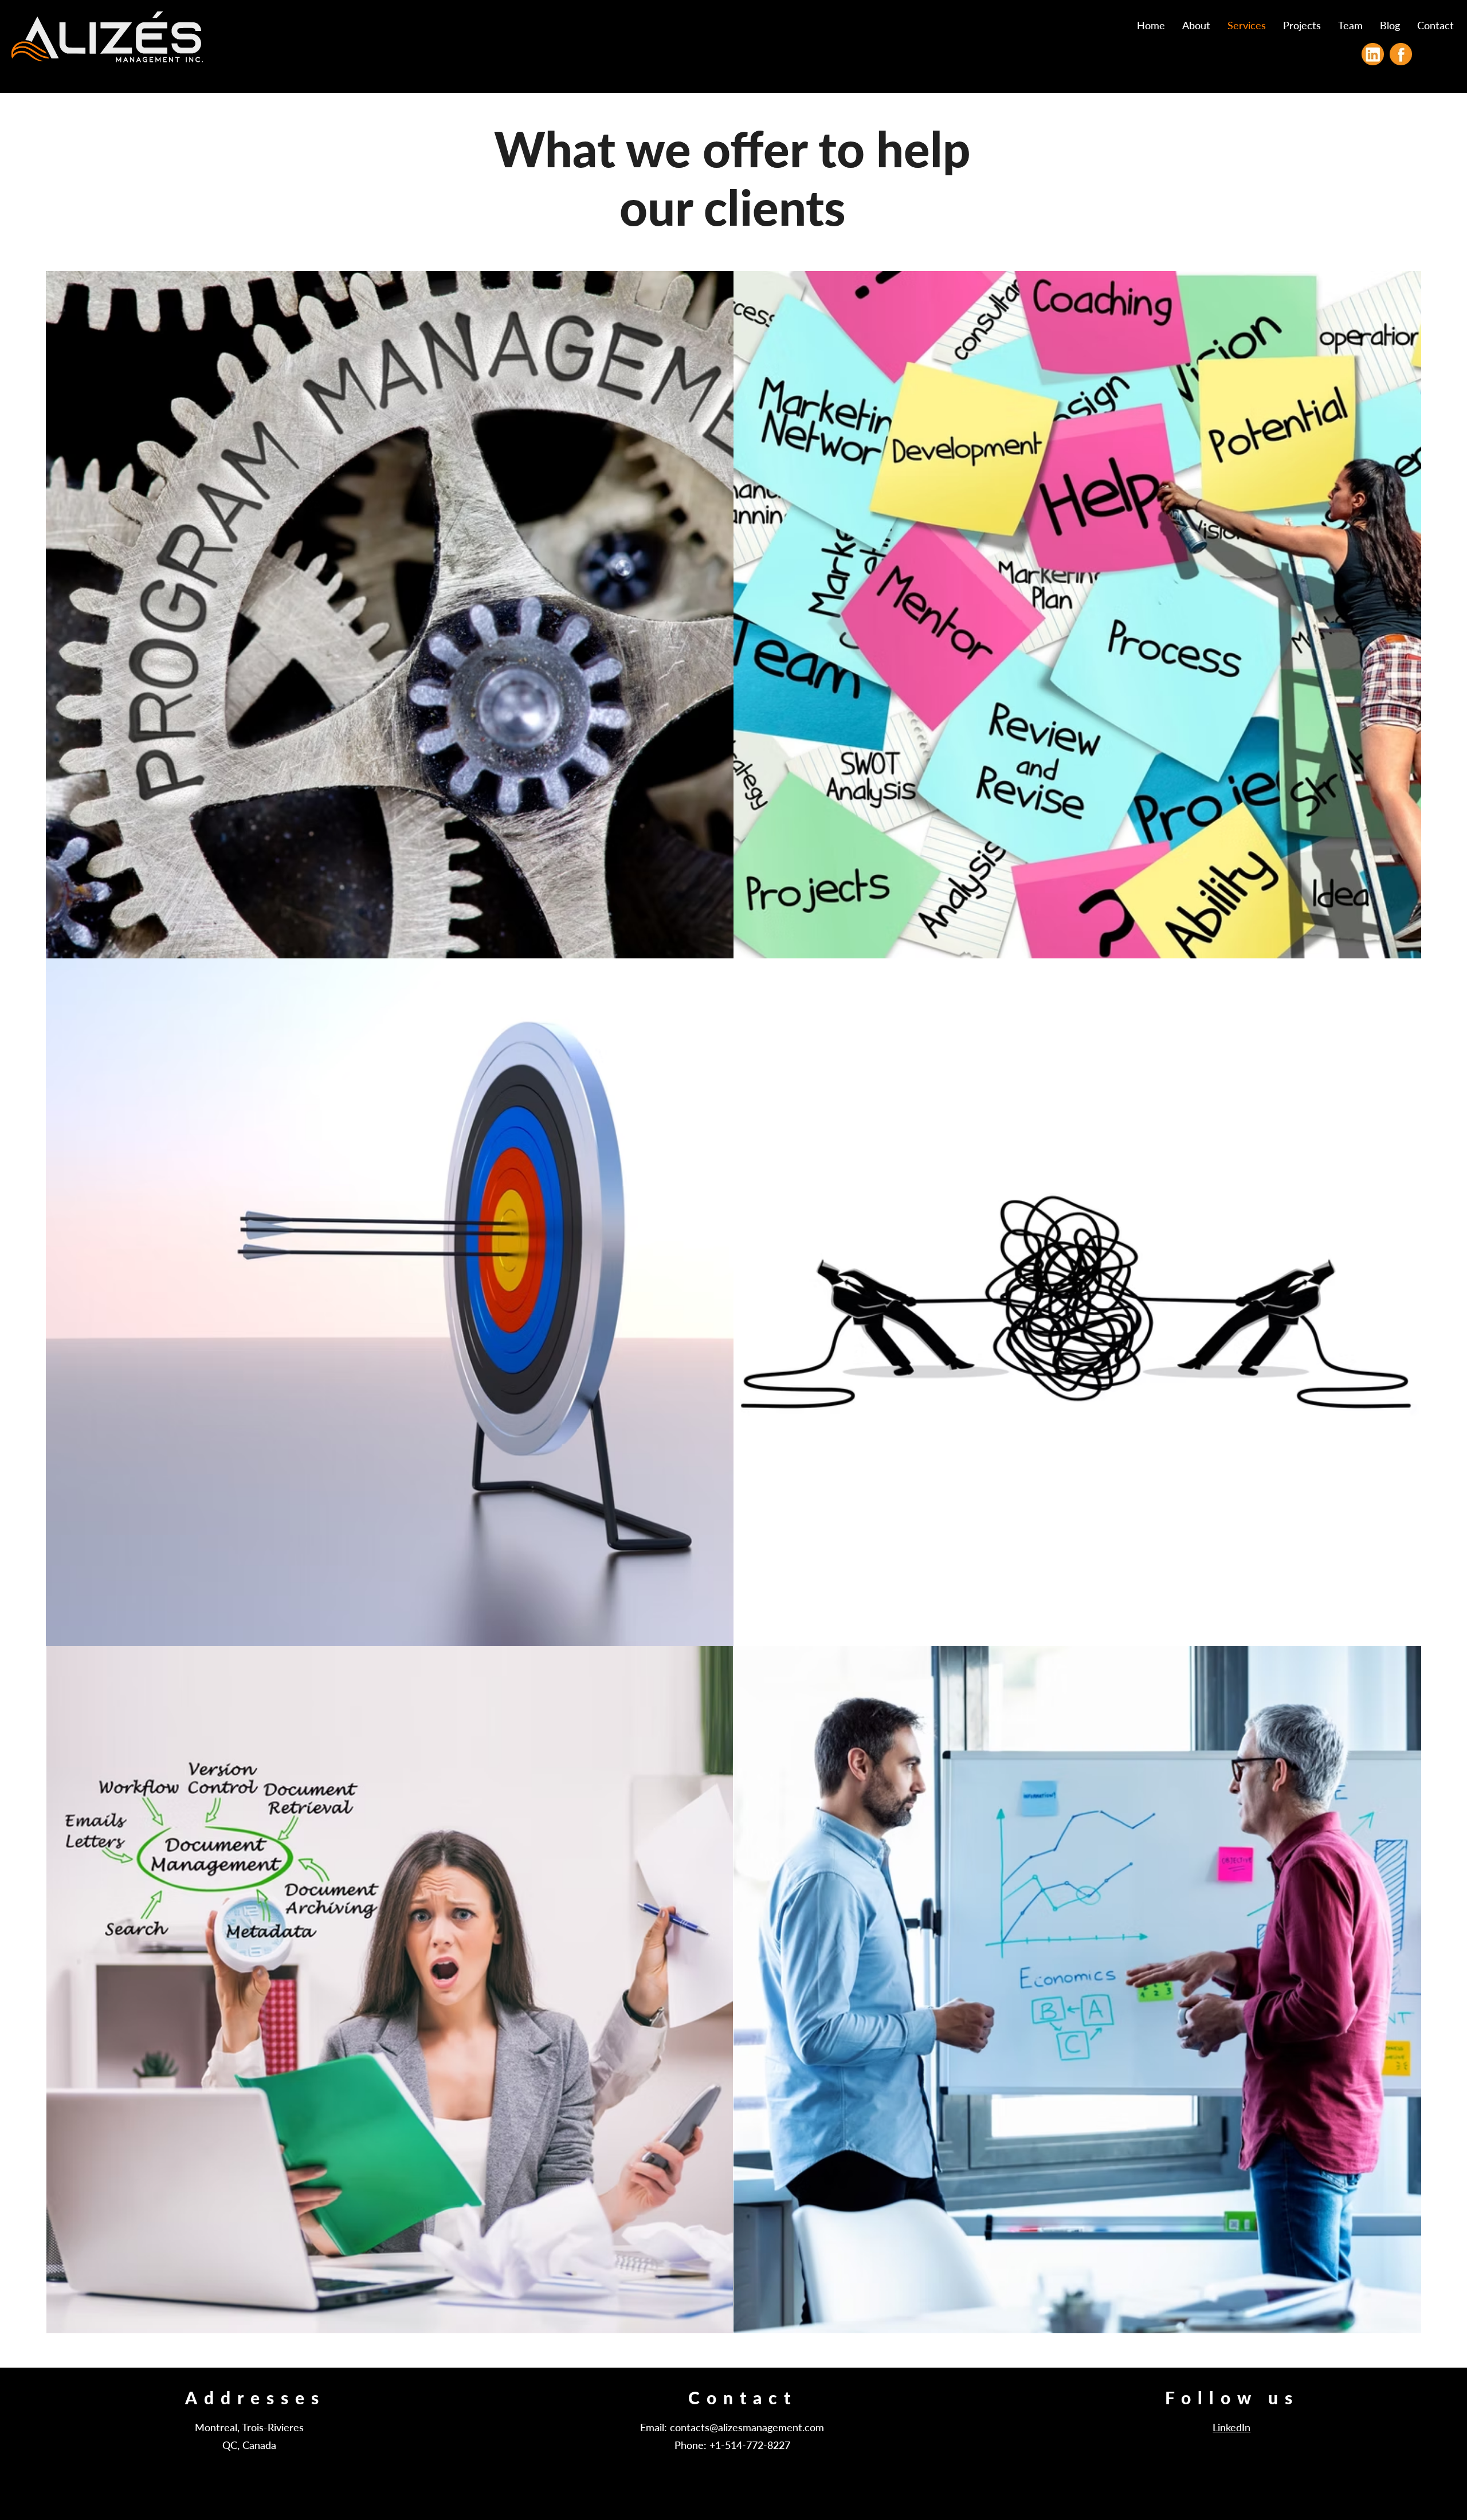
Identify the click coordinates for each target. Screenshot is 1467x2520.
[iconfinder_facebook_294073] (1401, 54)
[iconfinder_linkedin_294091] (1373, 54)
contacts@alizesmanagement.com (747, 2427)
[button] (1302, 25)
